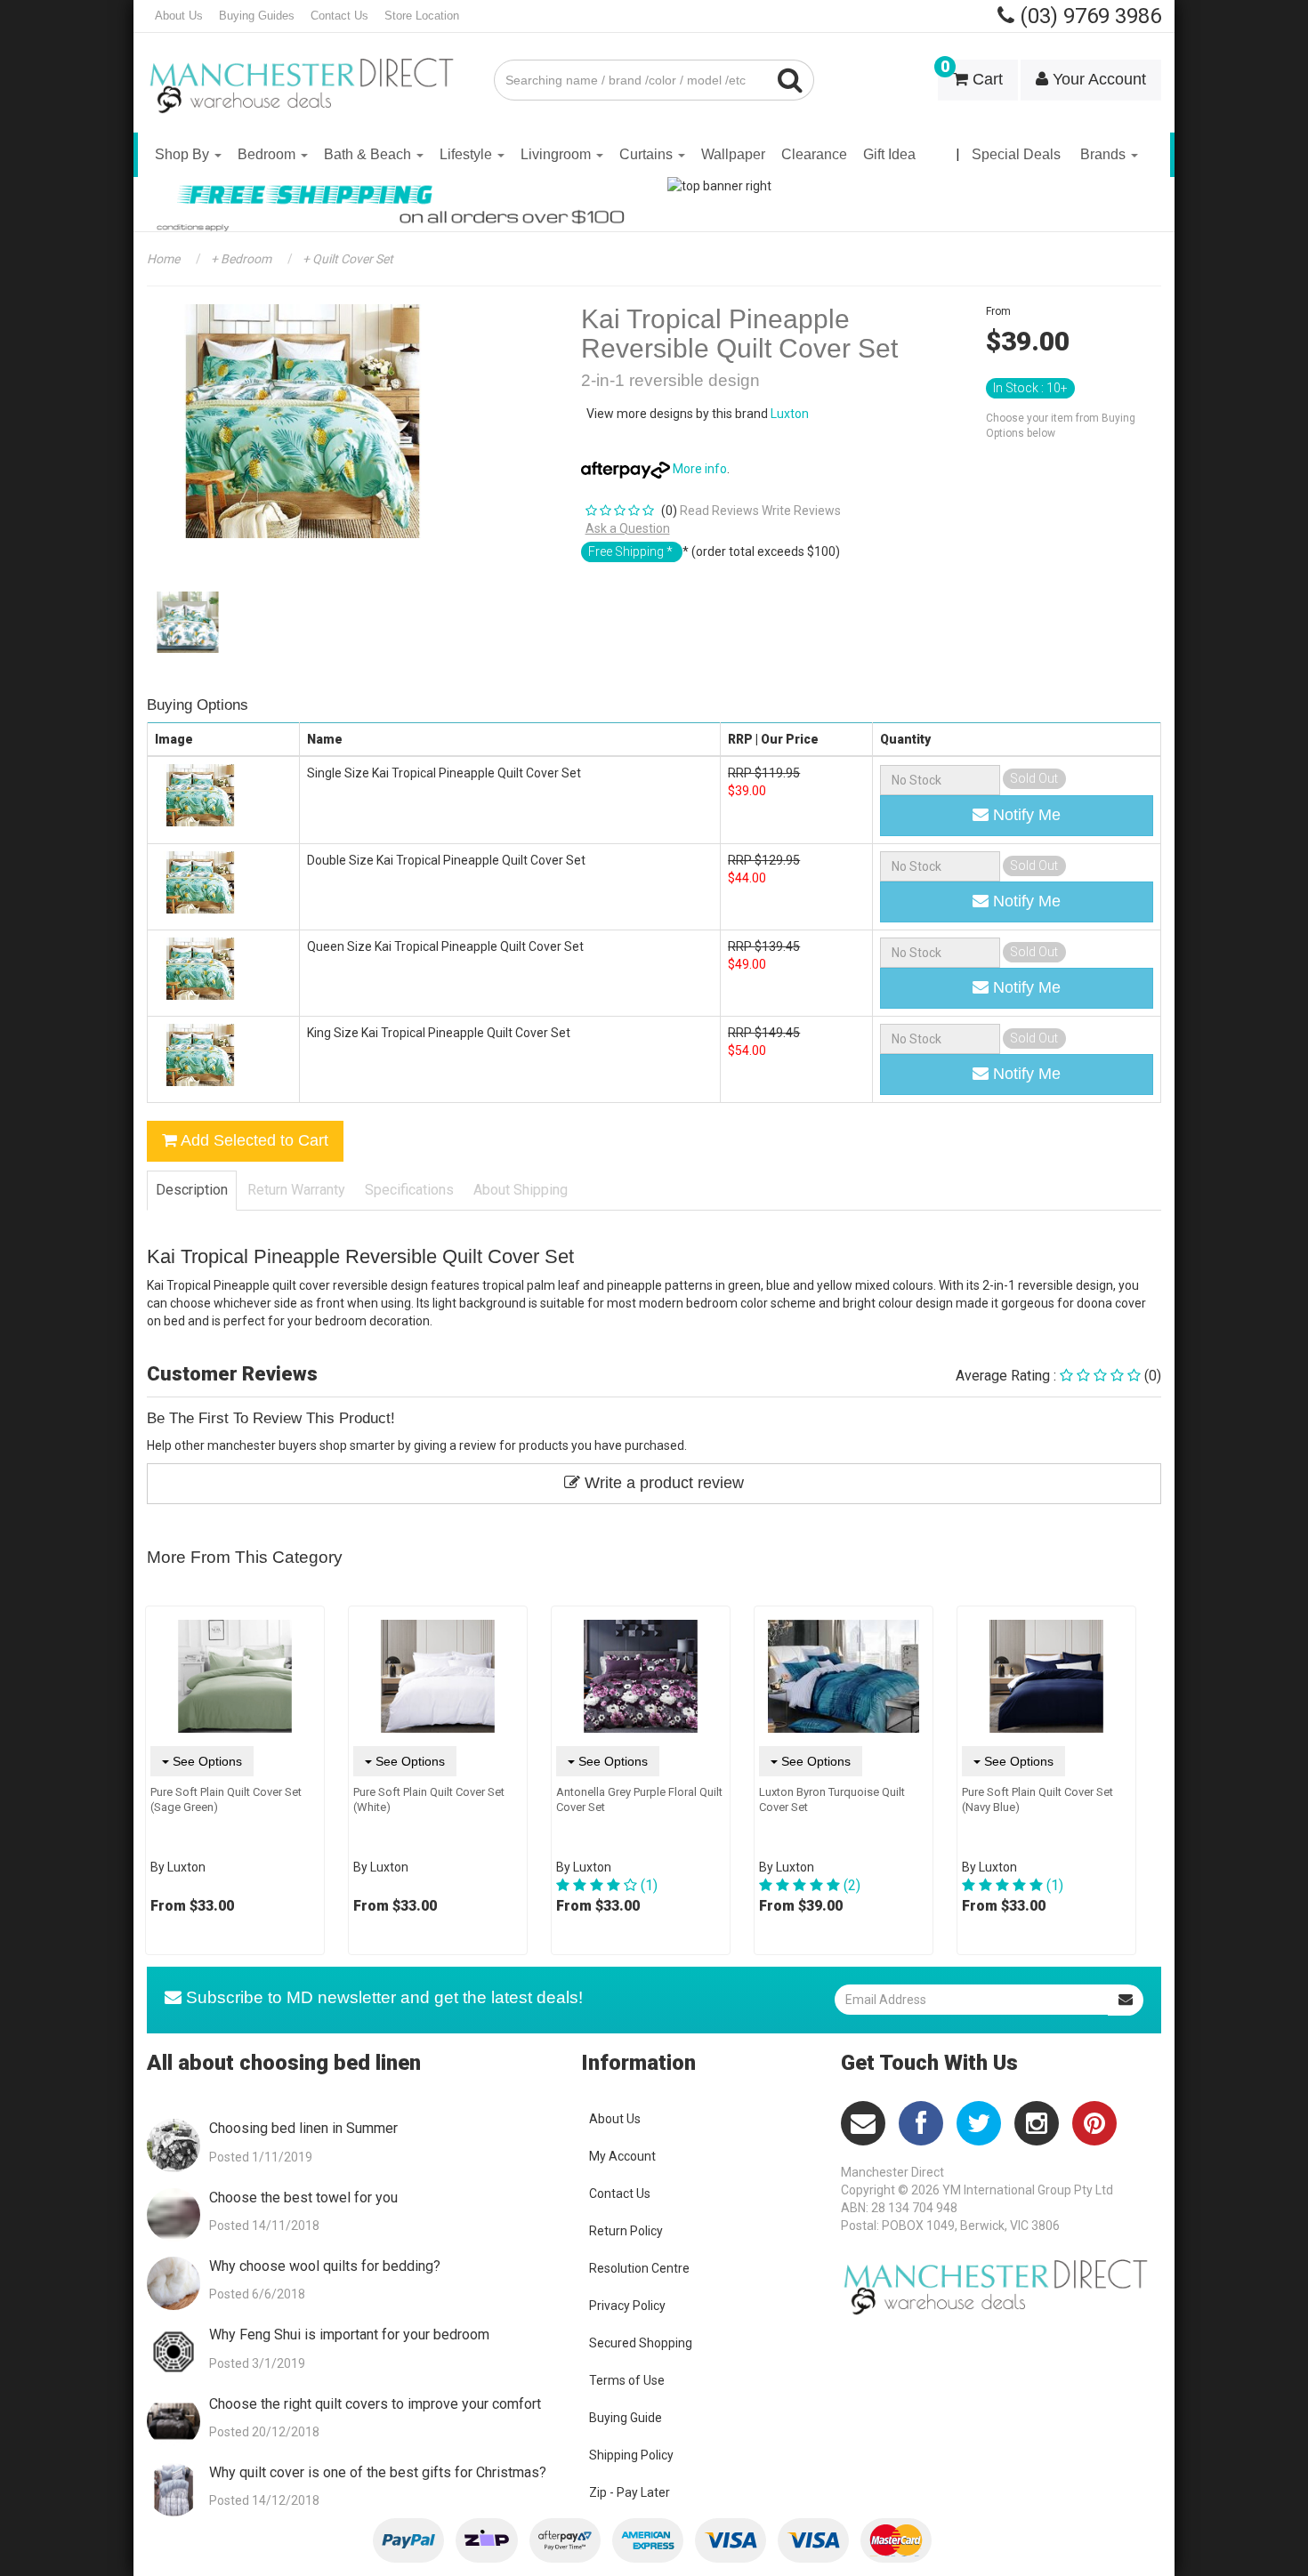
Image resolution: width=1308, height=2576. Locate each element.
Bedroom (268, 154)
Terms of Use (627, 2380)
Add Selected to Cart (253, 1140)
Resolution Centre (639, 2268)
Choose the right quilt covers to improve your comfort (375, 2404)
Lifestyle (468, 154)
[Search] (791, 80)
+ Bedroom (240, 259)
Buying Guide (626, 2418)
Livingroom (557, 154)
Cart (972, 74)
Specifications (409, 1190)
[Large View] (188, 622)
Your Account (1097, 79)
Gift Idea (889, 154)
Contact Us (339, 16)
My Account (622, 2156)
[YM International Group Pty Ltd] (307, 73)
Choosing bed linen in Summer (303, 2128)
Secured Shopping (641, 2343)
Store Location (422, 16)
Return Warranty (296, 1190)
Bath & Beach (369, 154)
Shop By (184, 154)
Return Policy (626, 2231)
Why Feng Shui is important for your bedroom (349, 2334)
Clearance (814, 154)
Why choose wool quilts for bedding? (325, 2266)
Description (192, 1190)
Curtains (648, 154)
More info (698, 469)
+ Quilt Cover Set (347, 259)
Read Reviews (719, 511)
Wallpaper (733, 154)
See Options (206, 1761)
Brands (1105, 154)
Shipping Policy (631, 2455)
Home (163, 259)
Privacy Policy (627, 2306)
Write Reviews (801, 511)
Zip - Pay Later (630, 2492)
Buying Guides (257, 16)
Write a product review (662, 1483)
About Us (179, 16)
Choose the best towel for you (303, 2198)
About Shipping (521, 1190)
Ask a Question (628, 528)
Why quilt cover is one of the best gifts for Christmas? (378, 2472)
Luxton (790, 414)
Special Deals (1016, 154)
